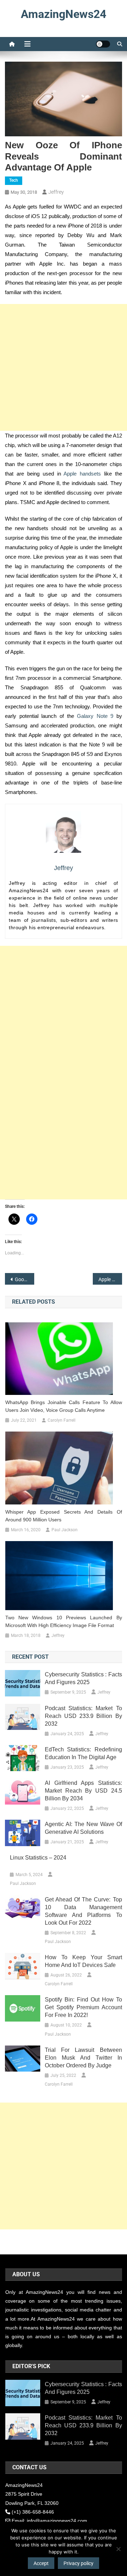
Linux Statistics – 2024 (38, 1858)
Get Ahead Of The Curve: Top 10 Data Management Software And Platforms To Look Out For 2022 (83, 1911)
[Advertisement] (64, 367)
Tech (14, 180)
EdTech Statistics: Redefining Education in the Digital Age (83, 1753)
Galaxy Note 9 (95, 716)
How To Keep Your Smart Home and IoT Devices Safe (83, 1961)
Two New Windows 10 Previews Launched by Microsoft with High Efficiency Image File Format (64, 1621)
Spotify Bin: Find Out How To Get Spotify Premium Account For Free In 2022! (83, 2007)
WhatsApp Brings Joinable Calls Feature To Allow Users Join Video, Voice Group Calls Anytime (64, 1406)
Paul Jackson (65, 1530)
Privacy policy (78, 2563)
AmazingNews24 (64, 14)
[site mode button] (103, 44)
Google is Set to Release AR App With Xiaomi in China (25, 1279)
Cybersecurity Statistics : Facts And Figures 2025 (83, 1678)
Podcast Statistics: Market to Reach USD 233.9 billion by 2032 (83, 1716)
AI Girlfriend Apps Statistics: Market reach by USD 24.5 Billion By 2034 (83, 1791)
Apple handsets (82, 474)
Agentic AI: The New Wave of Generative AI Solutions (83, 1828)
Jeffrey (56, 192)
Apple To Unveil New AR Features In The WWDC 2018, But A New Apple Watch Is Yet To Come (110, 1279)
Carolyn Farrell (62, 1420)
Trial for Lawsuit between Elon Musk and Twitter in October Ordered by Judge (83, 2058)
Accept (41, 2563)
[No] (118, 2549)
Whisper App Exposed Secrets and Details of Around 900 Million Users (64, 1516)
